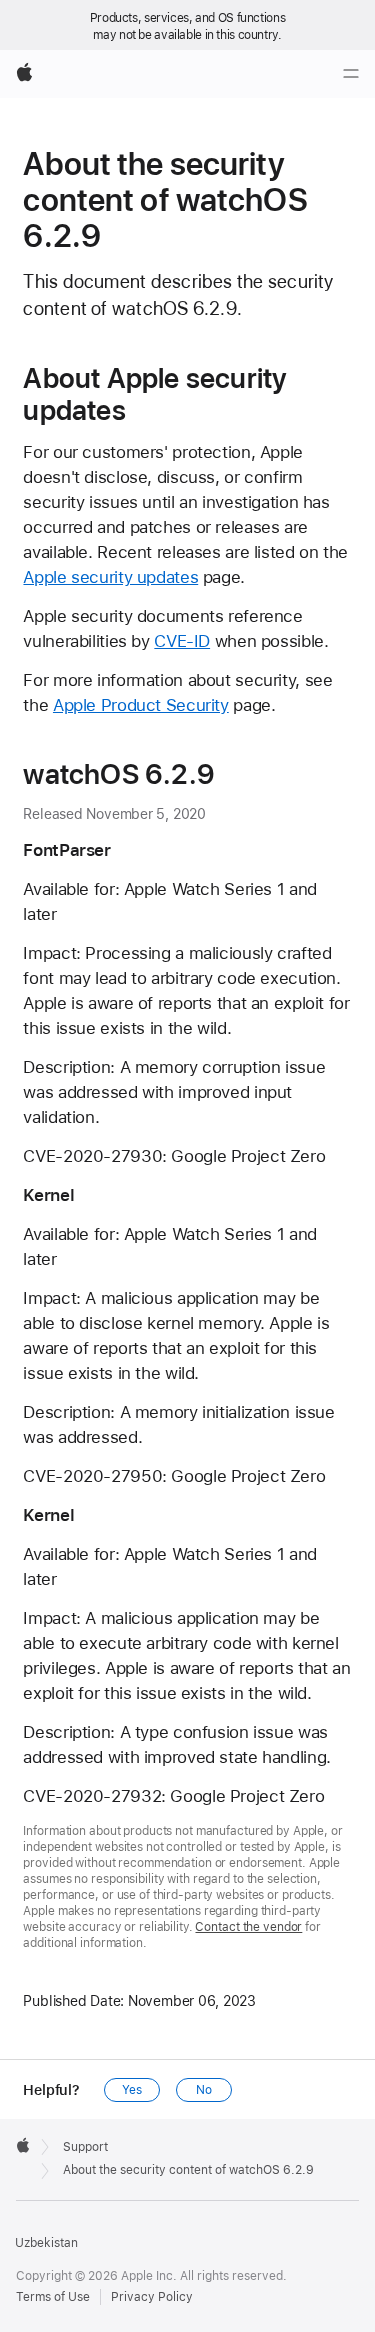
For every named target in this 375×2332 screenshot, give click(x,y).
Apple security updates (110, 577)
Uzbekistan (46, 2243)
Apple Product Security (141, 705)
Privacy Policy (152, 2297)
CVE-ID (182, 641)
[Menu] (351, 74)
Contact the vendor (248, 1927)
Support (85, 2147)
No (204, 2090)
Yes (132, 2090)
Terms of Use (53, 2297)
